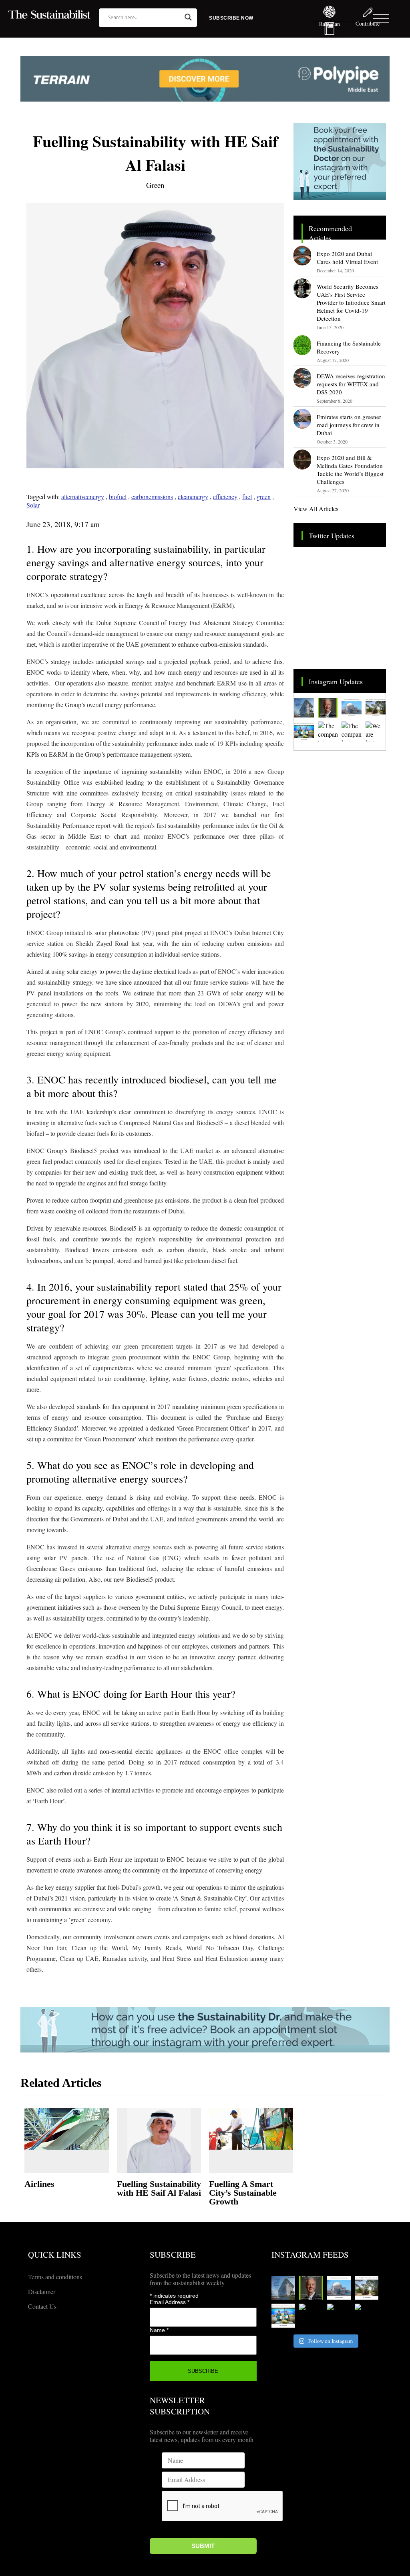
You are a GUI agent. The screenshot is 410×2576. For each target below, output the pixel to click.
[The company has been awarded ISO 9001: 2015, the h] (352, 731)
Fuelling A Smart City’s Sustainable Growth (243, 2193)
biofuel (118, 497)
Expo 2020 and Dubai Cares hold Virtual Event (347, 258)
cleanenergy (193, 497)
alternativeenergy (83, 497)
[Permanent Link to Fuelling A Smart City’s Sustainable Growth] (251, 2129)
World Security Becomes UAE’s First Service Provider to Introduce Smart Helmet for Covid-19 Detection (351, 302)
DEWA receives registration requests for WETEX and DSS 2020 (351, 384)
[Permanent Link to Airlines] (66, 2129)
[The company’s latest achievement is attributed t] (328, 731)
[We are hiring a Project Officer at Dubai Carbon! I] (376, 731)
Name (159, 2330)
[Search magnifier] (188, 17)
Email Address (170, 2302)
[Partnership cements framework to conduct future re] (304, 731)
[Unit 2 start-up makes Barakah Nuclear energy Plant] (352, 708)
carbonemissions (152, 497)
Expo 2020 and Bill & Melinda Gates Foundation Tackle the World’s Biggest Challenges (350, 470)
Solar (33, 505)
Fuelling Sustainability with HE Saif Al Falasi (159, 2188)
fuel (247, 497)
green (264, 497)
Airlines (39, 2184)
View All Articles (316, 509)
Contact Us (42, 2306)
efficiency (225, 497)
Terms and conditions (55, 2277)
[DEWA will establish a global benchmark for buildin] (304, 708)
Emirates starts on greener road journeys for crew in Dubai (349, 425)
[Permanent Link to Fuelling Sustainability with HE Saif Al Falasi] (159, 2141)
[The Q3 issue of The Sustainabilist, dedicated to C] (328, 708)
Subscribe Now (231, 18)
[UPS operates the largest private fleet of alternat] (376, 708)
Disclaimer (42, 2291)
